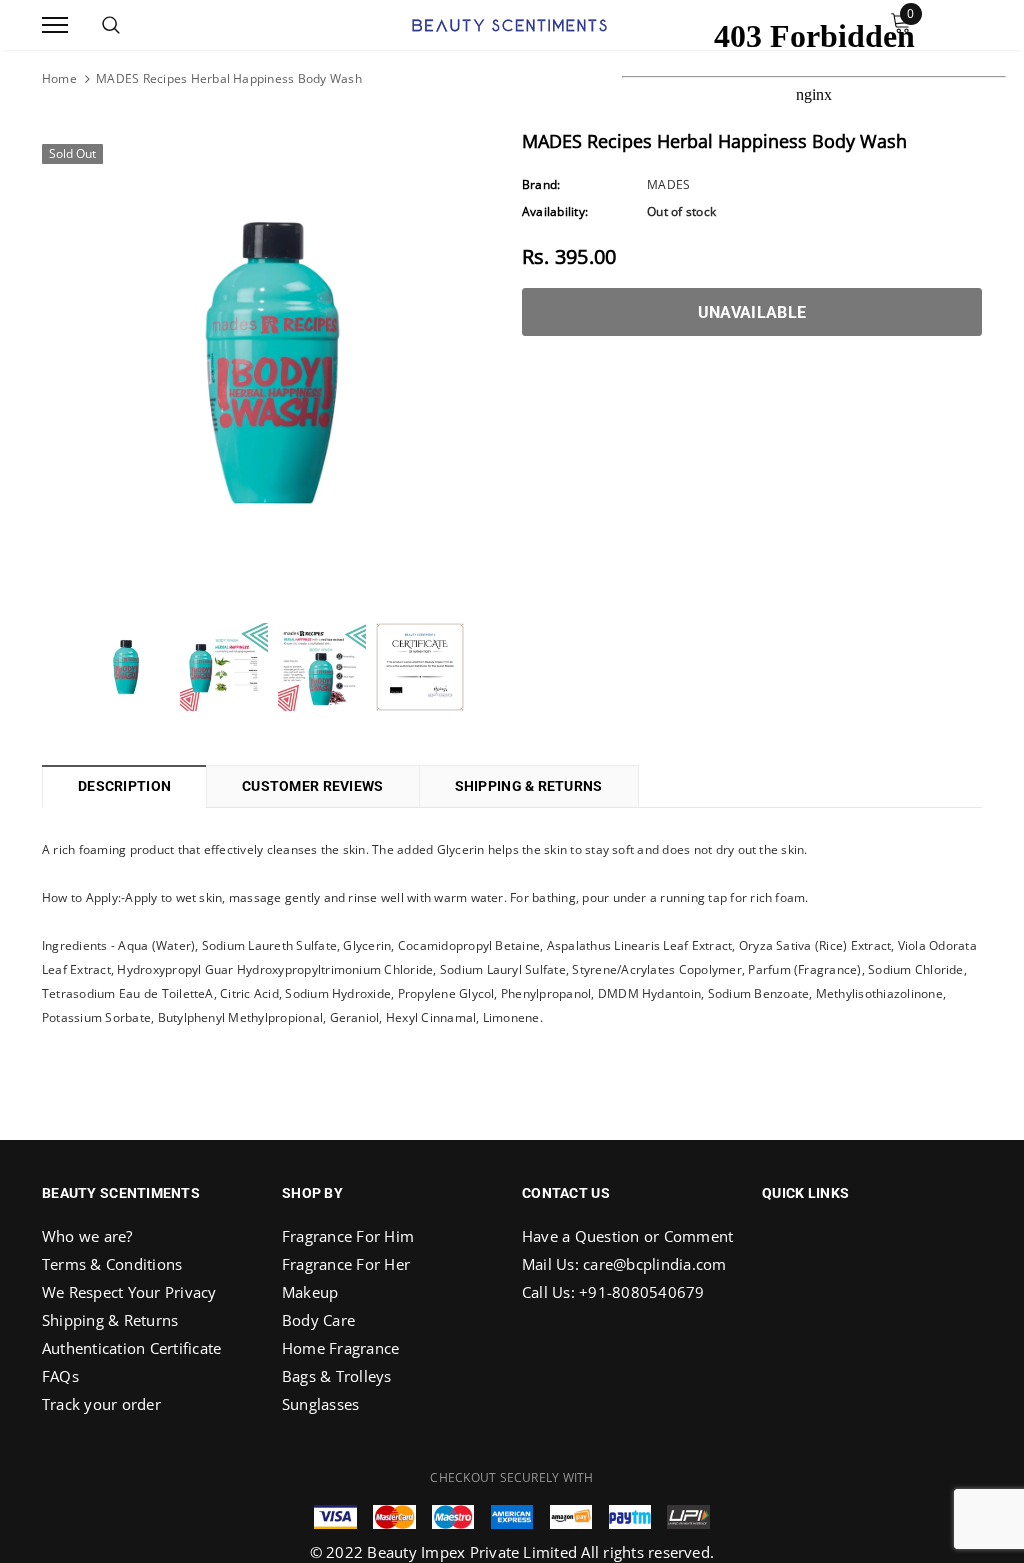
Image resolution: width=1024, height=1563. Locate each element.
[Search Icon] (111, 25)
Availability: (555, 211)
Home (59, 78)
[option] (272, 363)
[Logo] (509, 23)
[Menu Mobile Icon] (55, 25)
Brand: (541, 184)
